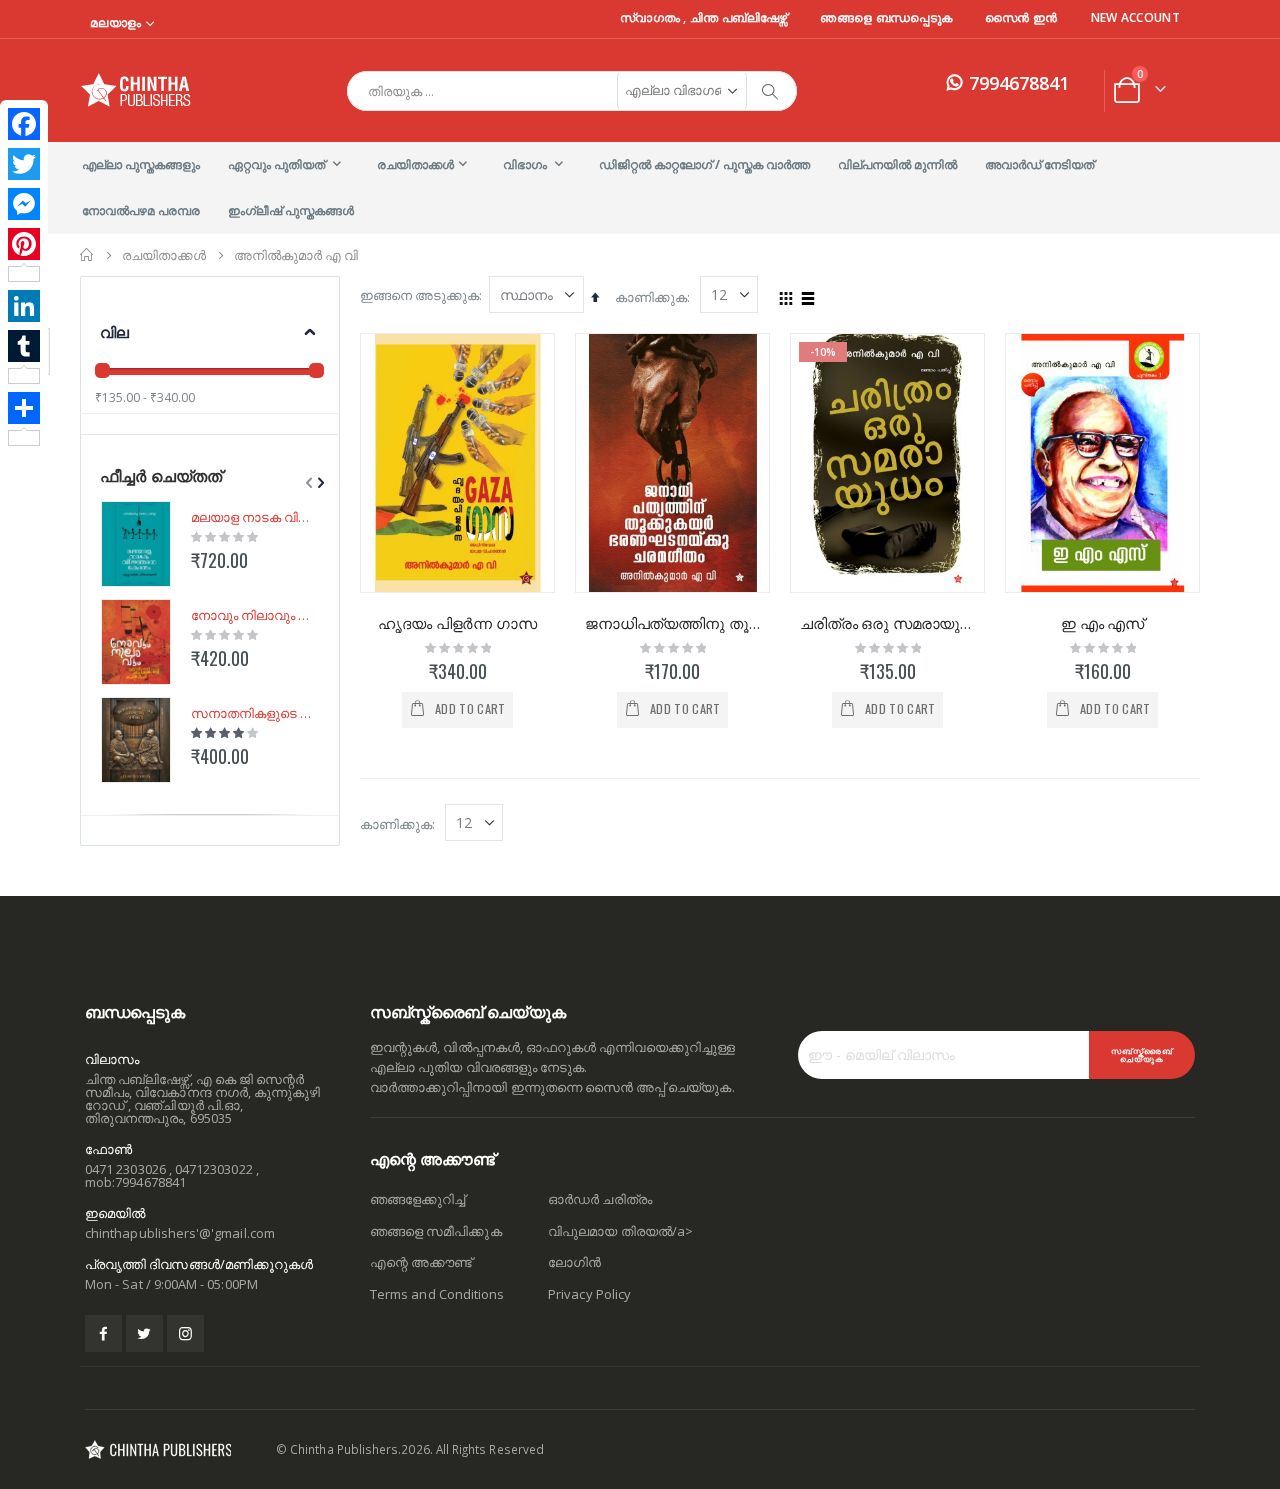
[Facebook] (24, 124)
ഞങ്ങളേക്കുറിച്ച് (417, 1199)
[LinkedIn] (24, 306)
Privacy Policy (589, 1294)
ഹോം (87, 255)
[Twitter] (24, 164)
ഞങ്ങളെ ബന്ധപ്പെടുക (886, 18)
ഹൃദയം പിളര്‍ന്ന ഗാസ (457, 623)
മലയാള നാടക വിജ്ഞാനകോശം (251, 517)
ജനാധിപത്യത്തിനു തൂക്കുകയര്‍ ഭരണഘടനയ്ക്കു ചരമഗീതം (672, 623)
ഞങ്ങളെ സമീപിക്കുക (436, 1231)
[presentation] (319, 483)
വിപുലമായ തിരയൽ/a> (620, 1231)
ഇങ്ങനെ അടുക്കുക (419, 295)
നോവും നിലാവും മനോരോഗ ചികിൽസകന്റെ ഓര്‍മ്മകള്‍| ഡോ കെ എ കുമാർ (251, 615)
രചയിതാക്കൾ (164, 255)
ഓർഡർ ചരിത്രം (600, 1199)
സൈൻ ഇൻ (1021, 18)
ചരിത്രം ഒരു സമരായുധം (887, 623)
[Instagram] (185, 1333)
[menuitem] (141, 165)
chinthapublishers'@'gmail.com (180, 1233)
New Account (1135, 18)
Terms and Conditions (437, 1294)
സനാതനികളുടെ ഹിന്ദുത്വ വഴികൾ (251, 713)
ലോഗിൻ (574, 1262)
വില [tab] (114, 332)
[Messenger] (24, 204)
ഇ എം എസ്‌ (1102, 623)
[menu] (640, 188)
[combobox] (572, 91)
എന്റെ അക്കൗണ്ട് (421, 1262)
